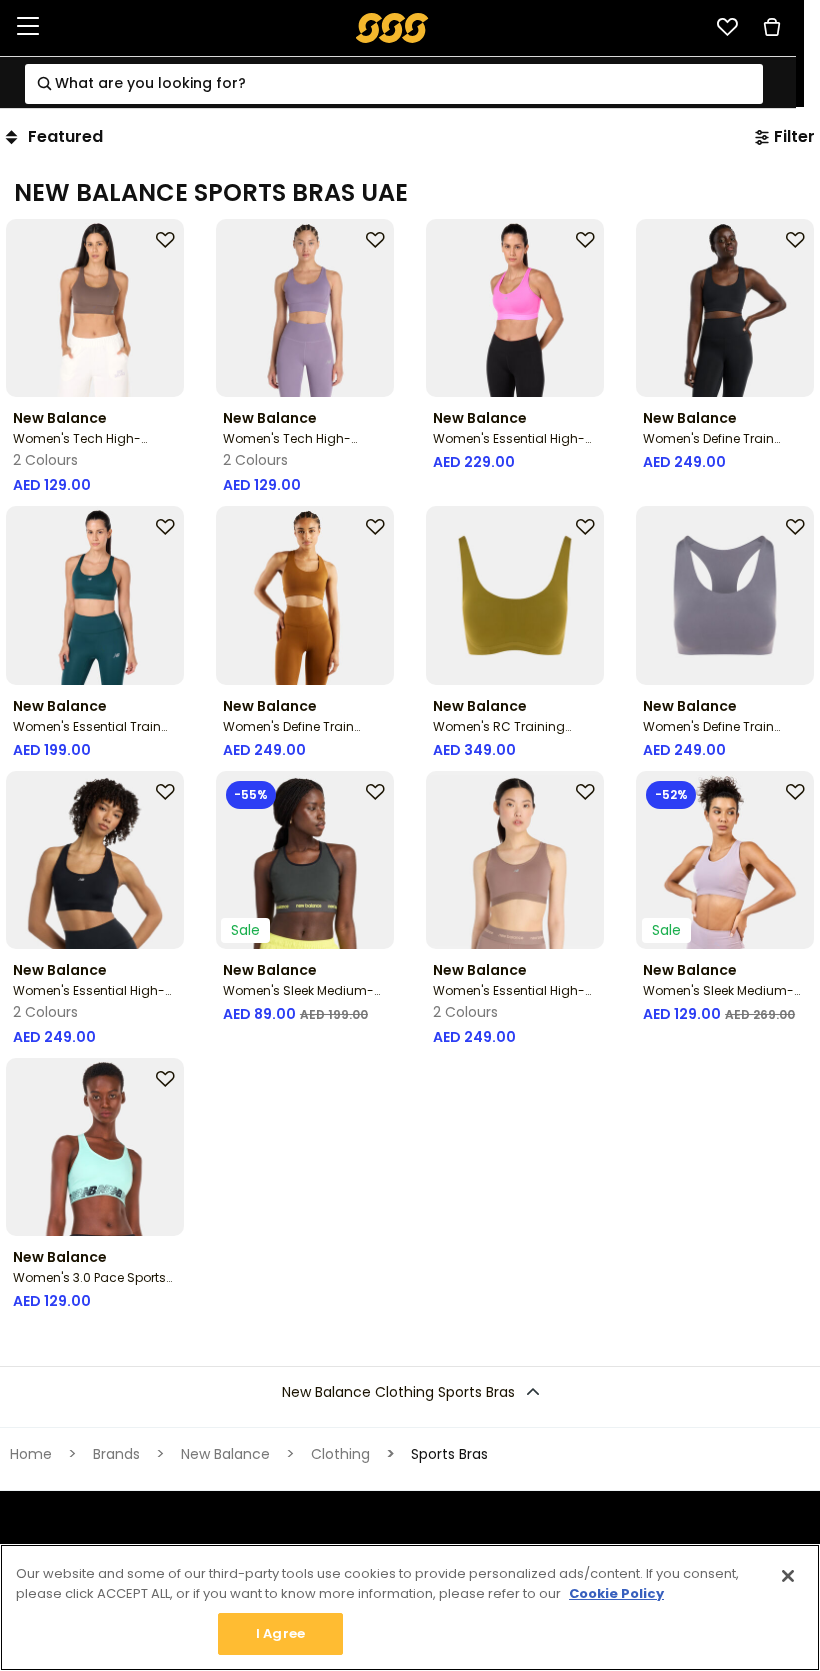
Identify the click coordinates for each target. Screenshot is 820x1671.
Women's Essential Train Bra (87, 734)
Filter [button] (794, 136)
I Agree (280, 1633)
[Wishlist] (727, 27)
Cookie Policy (616, 1593)
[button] (410, 1392)
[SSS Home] (392, 26)
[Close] (788, 1576)
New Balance (225, 1454)
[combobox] (394, 84)
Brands (116, 1454)
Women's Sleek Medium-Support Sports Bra (718, 998)
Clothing (340, 1454)
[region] (410, 1607)
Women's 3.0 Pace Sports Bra (89, 1285)
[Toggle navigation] (28, 27)
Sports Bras (449, 1454)
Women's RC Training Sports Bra (499, 734)
